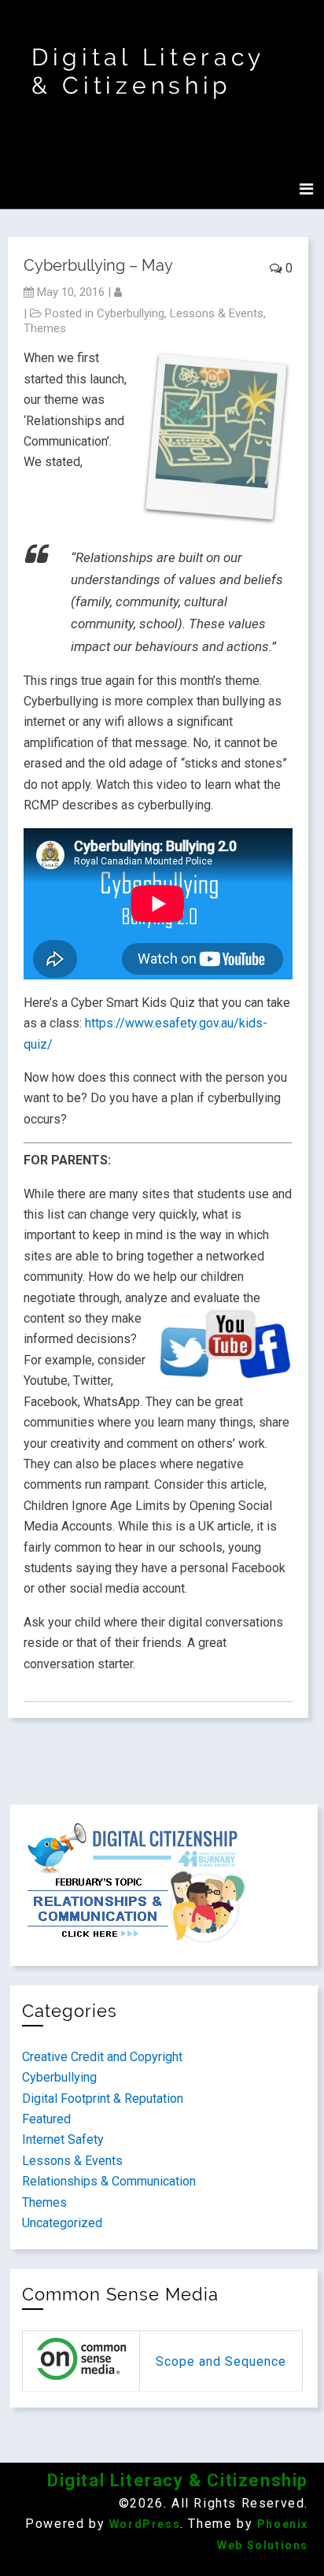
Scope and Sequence (221, 2361)
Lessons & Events (217, 313)
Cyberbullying (131, 313)
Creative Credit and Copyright (102, 2057)
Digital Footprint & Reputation (103, 2099)
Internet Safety (63, 2139)
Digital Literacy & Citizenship (148, 71)
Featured (46, 2119)
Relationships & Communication (109, 2181)
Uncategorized (62, 2223)
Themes (45, 328)
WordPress (145, 2524)
